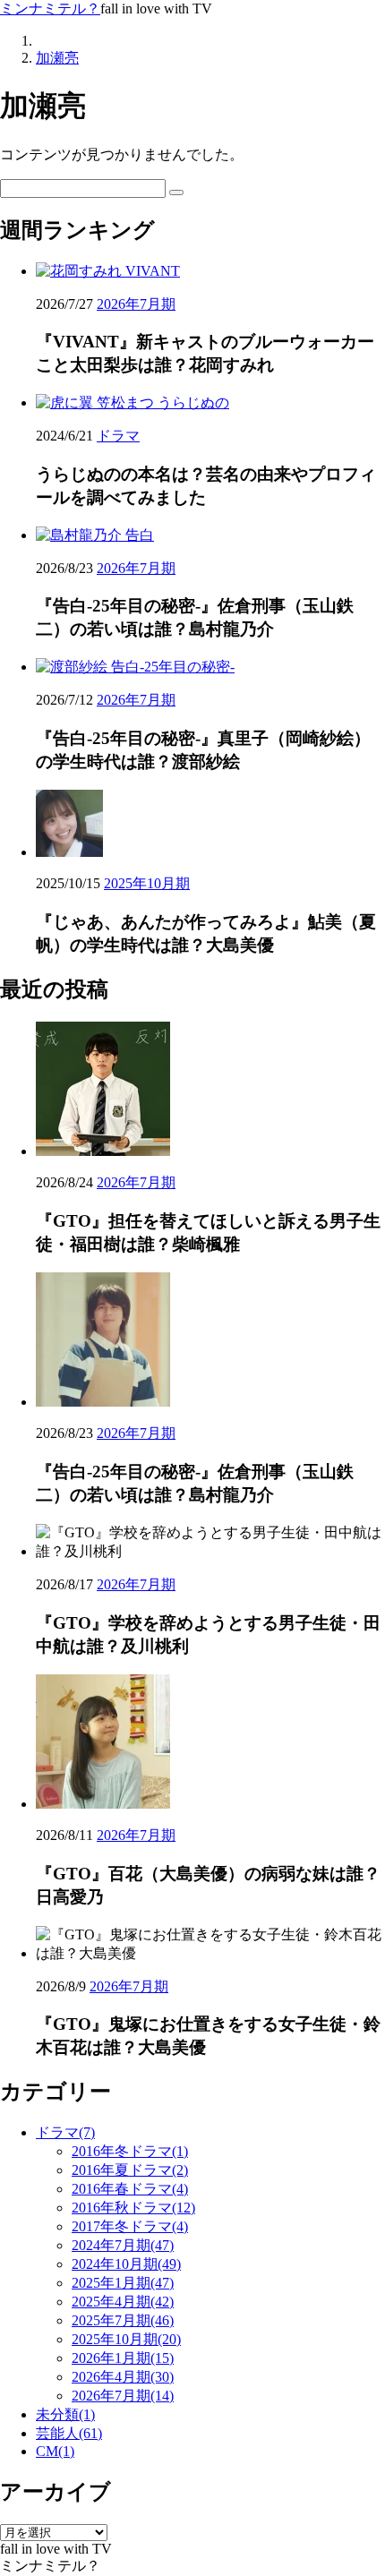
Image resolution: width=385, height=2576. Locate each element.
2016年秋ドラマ (133, 2208)
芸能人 (69, 2433)
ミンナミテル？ (50, 9)
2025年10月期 (147, 883)
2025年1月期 (123, 2283)
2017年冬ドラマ (130, 2226)
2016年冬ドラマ (130, 2151)
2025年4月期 (123, 2302)
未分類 (65, 2414)
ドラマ (118, 436)
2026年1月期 (123, 2358)
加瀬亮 (57, 58)
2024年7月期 (123, 2245)
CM (55, 2451)
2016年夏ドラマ (130, 2170)
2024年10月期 (126, 2264)
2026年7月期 (136, 304)
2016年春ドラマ (130, 2189)
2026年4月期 (123, 2377)
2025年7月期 (123, 2320)
